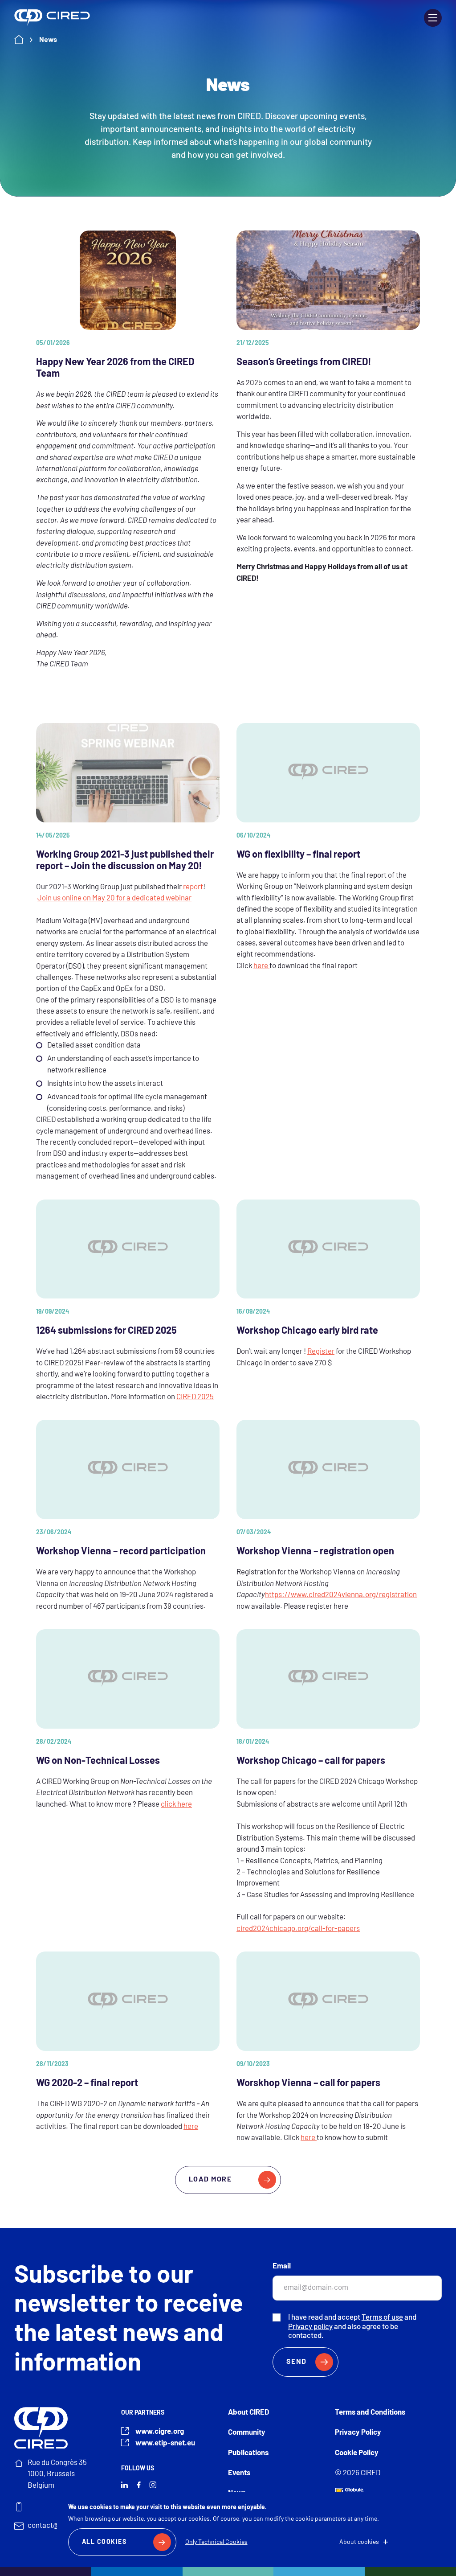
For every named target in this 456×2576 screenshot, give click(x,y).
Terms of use (382, 2318)
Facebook (139, 2485)
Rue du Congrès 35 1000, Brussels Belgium (57, 2474)
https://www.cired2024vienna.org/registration (341, 1595)
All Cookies (104, 2542)
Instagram (153, 2485)
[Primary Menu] (433, 18)
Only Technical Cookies (216, 2542)
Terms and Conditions (370, 2413)
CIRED (52, 18)
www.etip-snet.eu (165, 2443)
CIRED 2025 (195, 1397)
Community (247, 2433)
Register (321, 1352)
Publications (248, 2453)
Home (27, 40)
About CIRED (248, 2413)
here (261, 966)
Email (282, 2266)
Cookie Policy (357, 2453)
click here (176, 1805)
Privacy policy (310, 2327)
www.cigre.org (160, 2432)
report (193, 887)
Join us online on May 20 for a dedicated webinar (114, 898)
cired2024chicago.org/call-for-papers (298, 1929)
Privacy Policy (358, 2433)
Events (239, 2473)
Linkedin (124, 2485)
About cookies (359, 2542)
